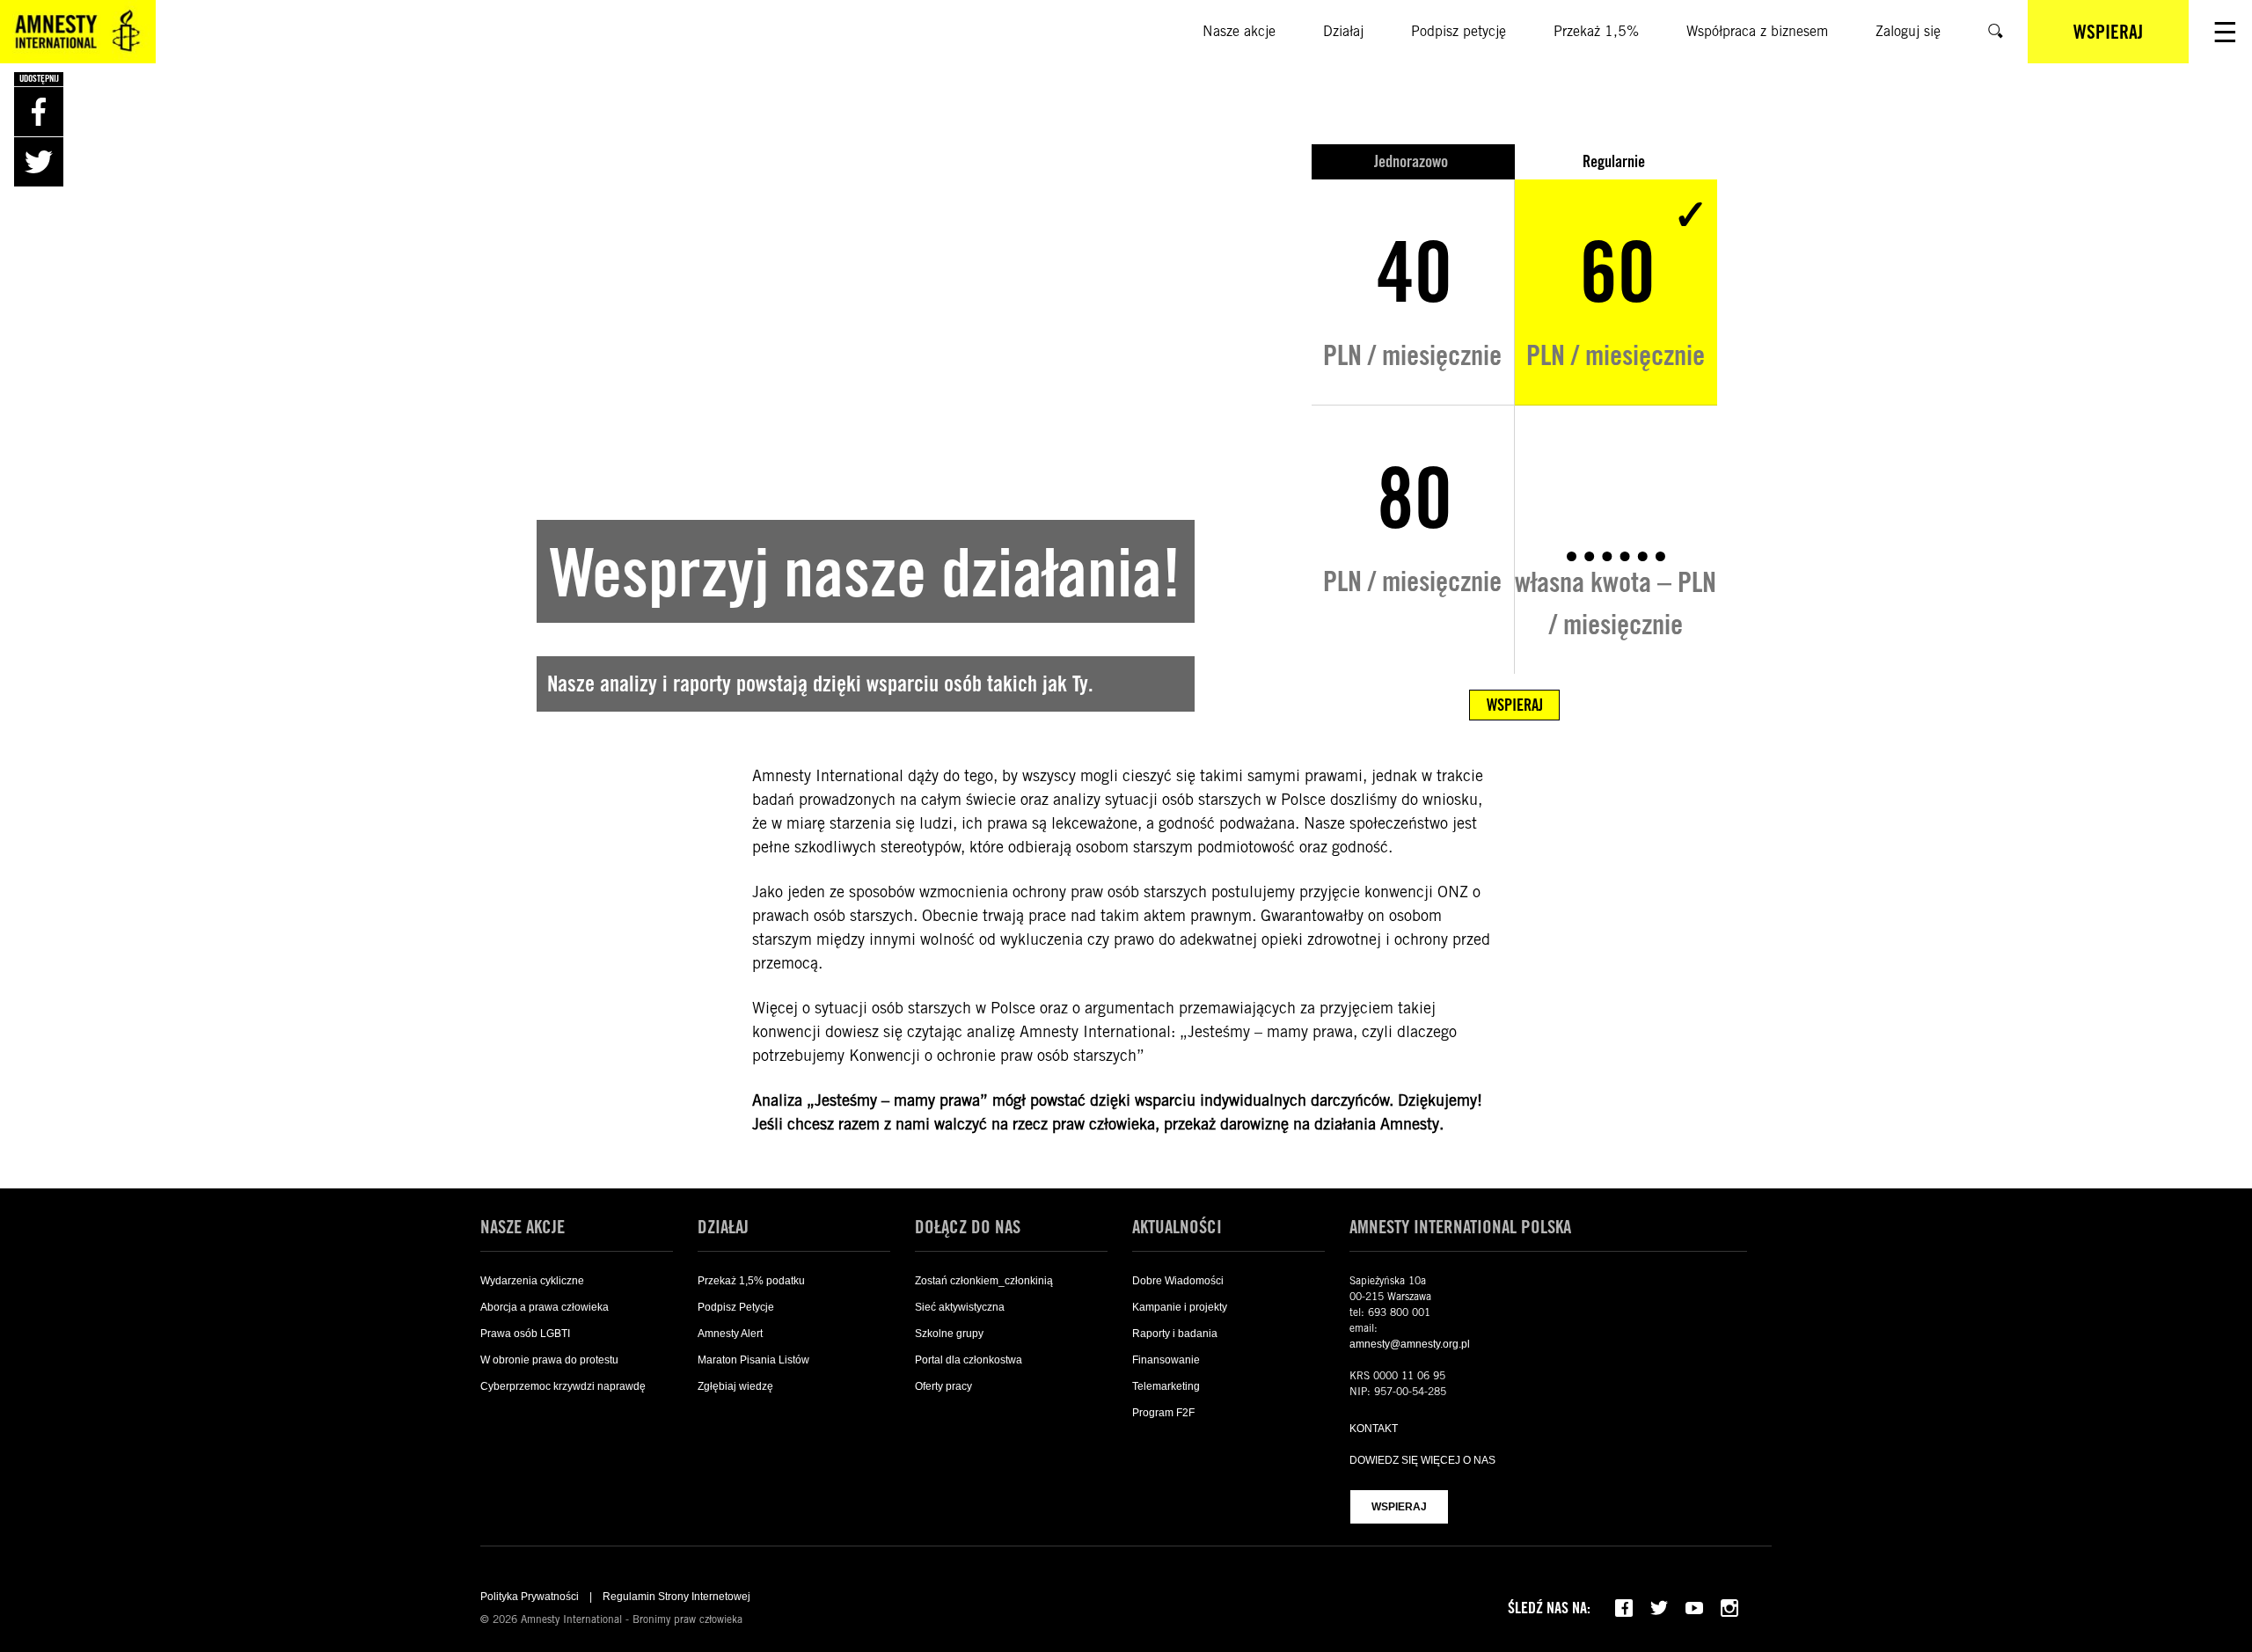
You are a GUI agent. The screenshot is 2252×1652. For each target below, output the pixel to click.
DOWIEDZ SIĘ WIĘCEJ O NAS (1422, 1460)
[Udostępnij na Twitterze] (39, 162)
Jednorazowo (1413, 161)
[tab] (1413, 162)
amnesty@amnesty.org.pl (1410, 1344)
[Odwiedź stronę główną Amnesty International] (78, 32)
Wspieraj (1399, 1507)
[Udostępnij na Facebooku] (39, 112)
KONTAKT (1374, 1429)
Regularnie (1616, 161)
